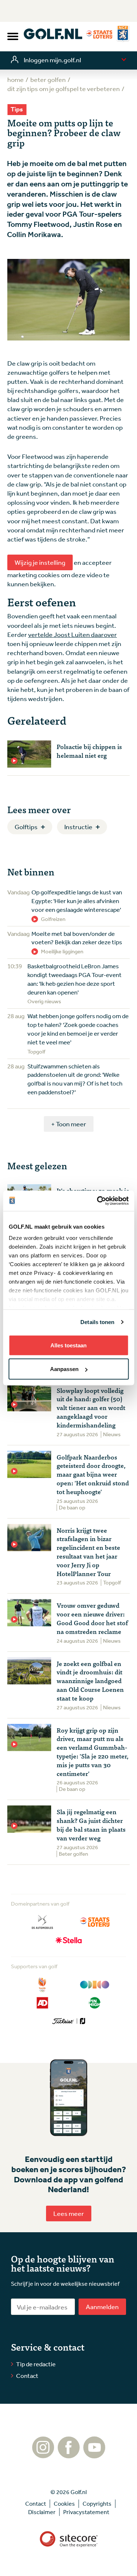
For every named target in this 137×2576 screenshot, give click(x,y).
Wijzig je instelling (40, 562)
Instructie (78, 827)
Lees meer (69, 2213)
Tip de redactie (36, 2364)
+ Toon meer (69, 1124)
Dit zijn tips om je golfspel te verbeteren (64, 88)
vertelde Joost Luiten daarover (73, 634)
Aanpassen (64, 1369)
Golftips (26, 827)
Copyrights (97, 2504)
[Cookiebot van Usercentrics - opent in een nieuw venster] (98, 1201)
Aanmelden (102, 2307)
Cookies (64, 2504)
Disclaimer (42, 2512)
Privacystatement (86, 2512)
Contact (27, 2376)
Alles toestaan (68, 1345)
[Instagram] (43, 2455)
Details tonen (97, 1322)
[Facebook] (69, 2455)
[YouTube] (94, 2455)
